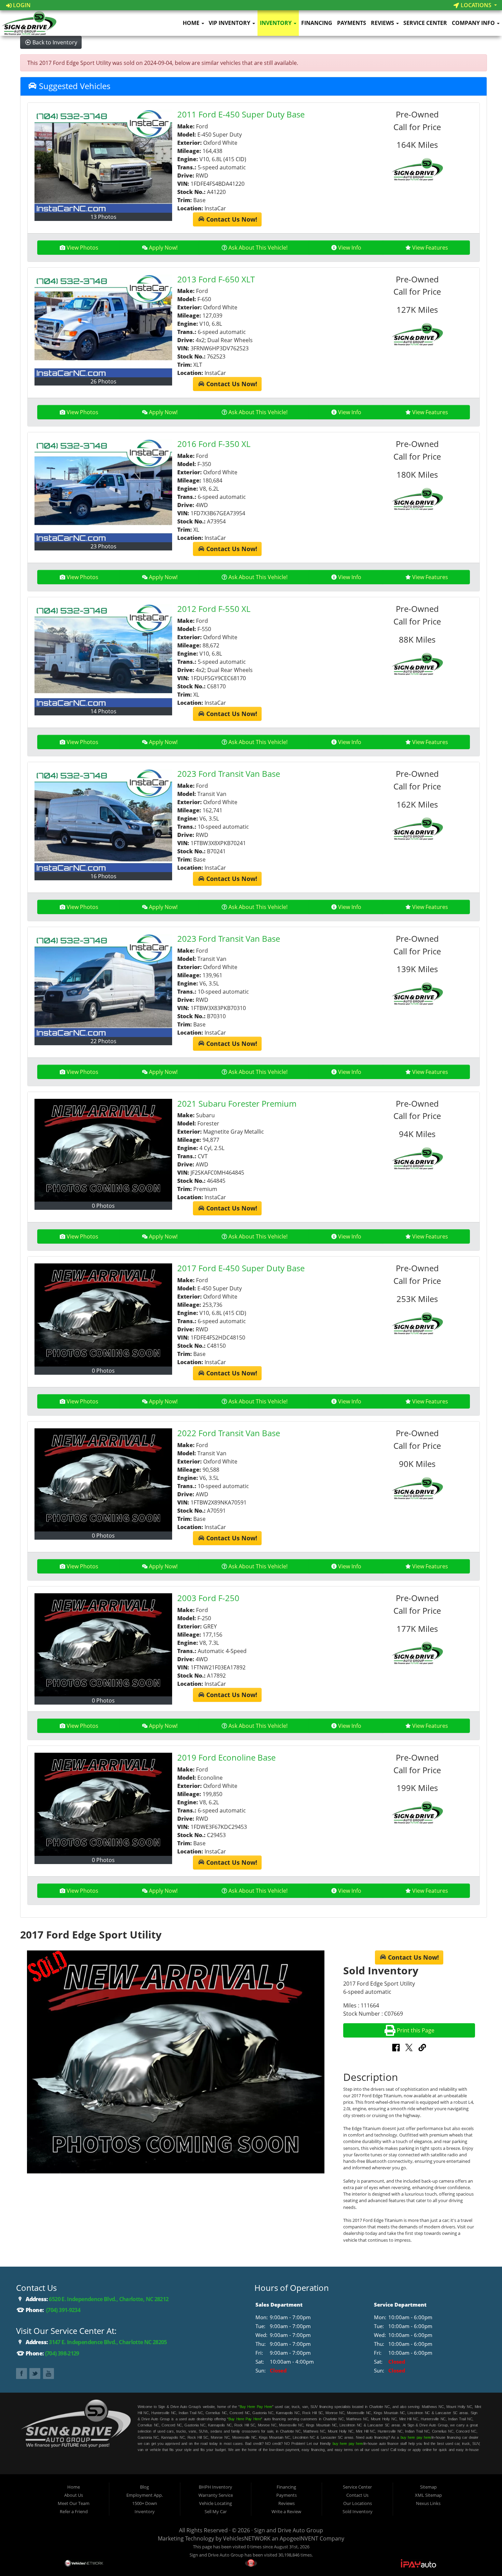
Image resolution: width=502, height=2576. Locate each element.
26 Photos (103, 381)
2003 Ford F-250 (208, 1598)
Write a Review (286, 2511)
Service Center (425, 23)
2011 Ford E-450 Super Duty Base (241, 114)
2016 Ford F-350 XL (214, 444)
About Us (74, 2495)
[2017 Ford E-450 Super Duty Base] (103, 1315)
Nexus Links (428, 2503)
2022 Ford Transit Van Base (229, 1433)
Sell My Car (216, 2511)
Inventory (276, 23)
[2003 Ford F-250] (103, 1645)
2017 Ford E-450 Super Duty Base (241, 1268)
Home (192, 23)
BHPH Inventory (215, 2487)
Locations (476, 5)
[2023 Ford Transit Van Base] (103, 821)
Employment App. (145, 2495)
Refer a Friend (74, 2511)
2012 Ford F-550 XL (214, 609)
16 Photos (103, 876)
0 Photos (103, 1206)
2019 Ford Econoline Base (226, 1757)
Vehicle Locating (215, 2503)
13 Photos (103, 217)
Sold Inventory (358, 2511)
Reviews (383, 23)
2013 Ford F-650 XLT (216, 279)
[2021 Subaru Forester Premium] (103, 1150)
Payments (352, 23)
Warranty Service (216, 2495)
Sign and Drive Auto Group (289, 2530)
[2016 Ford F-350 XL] (103, 491)
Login (21, 5)
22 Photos (103, 1041)
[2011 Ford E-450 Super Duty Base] (103, 161)
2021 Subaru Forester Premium (237, 1103)
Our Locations (358, 2503)
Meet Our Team (74, 2503)
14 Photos (103, 711)
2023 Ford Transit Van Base (229, 774)
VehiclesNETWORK (247, 2538)
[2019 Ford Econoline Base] (103, 1804)
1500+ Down (145, 2503)
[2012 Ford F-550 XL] (103, 656)
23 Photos (103, 546)
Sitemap (428, 2487)
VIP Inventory (230, 23)
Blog (144, 2487)
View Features (430, 248)
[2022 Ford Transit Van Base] (103, 1480)
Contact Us (357, 2495)
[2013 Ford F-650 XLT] (103, 326)
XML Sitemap (428, 2495)
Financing (317, 23)
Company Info (474, 23)
